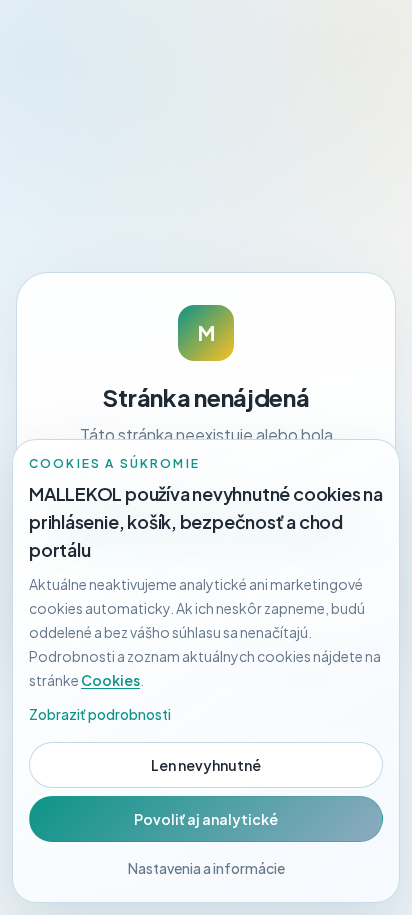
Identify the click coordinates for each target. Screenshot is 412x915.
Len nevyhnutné (206, 765)
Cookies (110, 680)
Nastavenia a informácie (206, 868)
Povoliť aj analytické (206, 819)
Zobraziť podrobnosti (100, 714)
